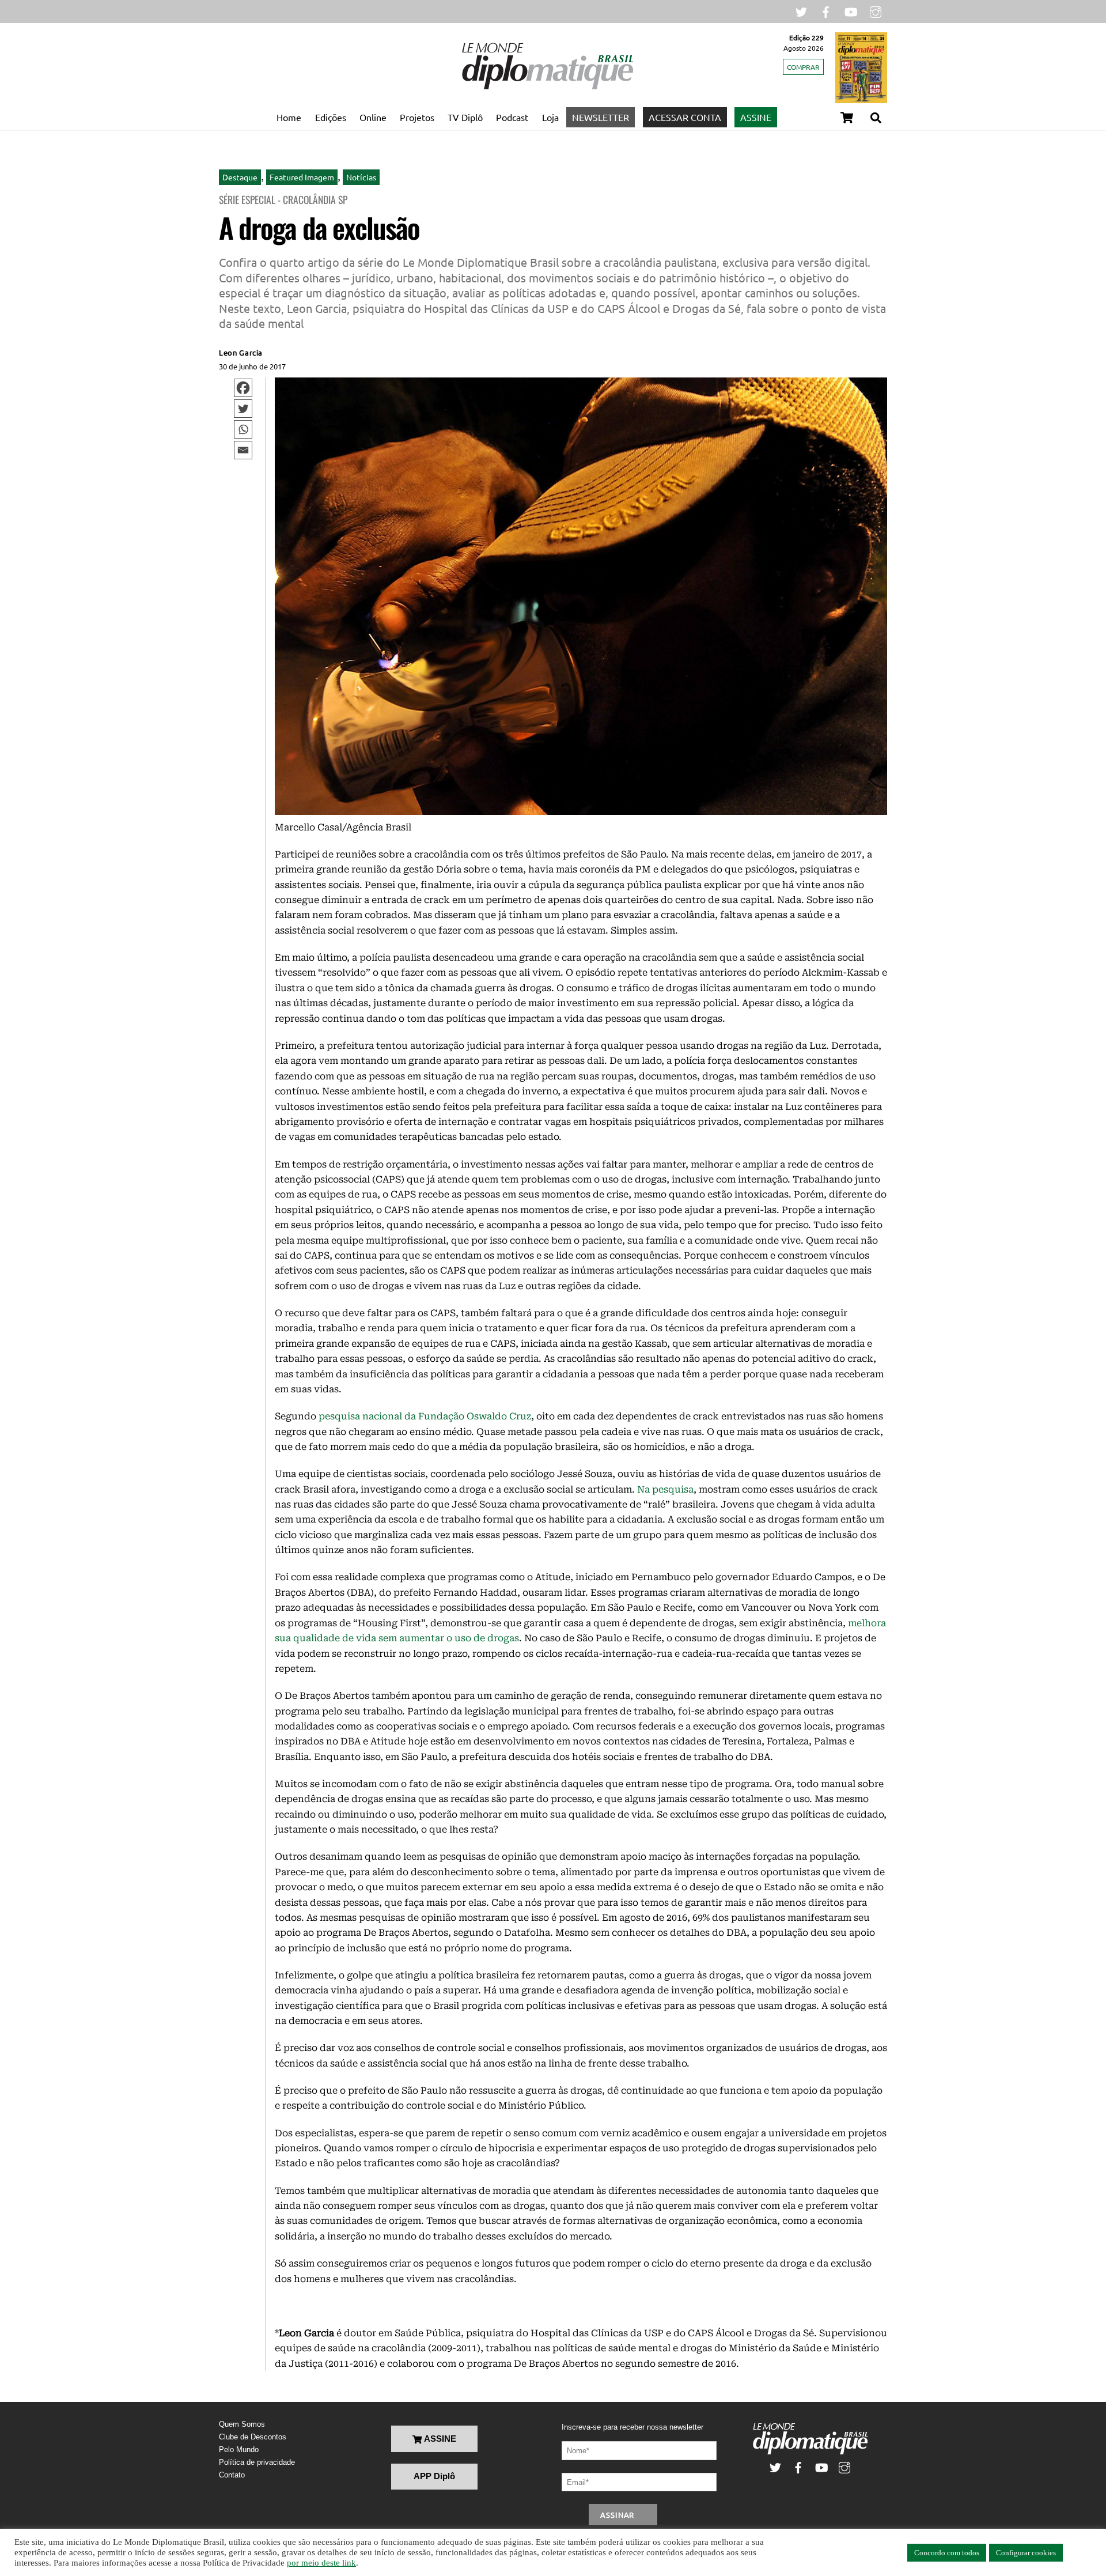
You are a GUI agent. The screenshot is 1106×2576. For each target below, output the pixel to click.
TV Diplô (465, 117)
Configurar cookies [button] (1026, 2553)
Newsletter (601, 117)
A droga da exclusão (319, 227)
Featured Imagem (302, 177)
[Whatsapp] (243, 429)
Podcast (512, 117)
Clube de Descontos (253, 2437)
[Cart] (847, 118)
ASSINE (756, 117)
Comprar (803, 67)
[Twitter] (243, 409)
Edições (331, 117)
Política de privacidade (257, 2462)
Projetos (417, 117)
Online (373, 117)
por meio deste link (321, 2563)
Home (289, 117)
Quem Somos (242, 2424)
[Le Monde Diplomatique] (547, 87)
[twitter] (801, 11)
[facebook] (826, 11)
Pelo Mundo (239, 2450)
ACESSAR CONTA (685, 117)
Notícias (361, 177)
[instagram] (876, 11)
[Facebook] (243, 388)
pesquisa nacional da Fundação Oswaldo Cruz (425, 1416)
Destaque (240, 177)
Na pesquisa (665, 1489)
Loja (550, 117)
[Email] (243, 450)
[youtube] (851, 11)
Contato (232, 2475)
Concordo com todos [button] (947, 2553)
